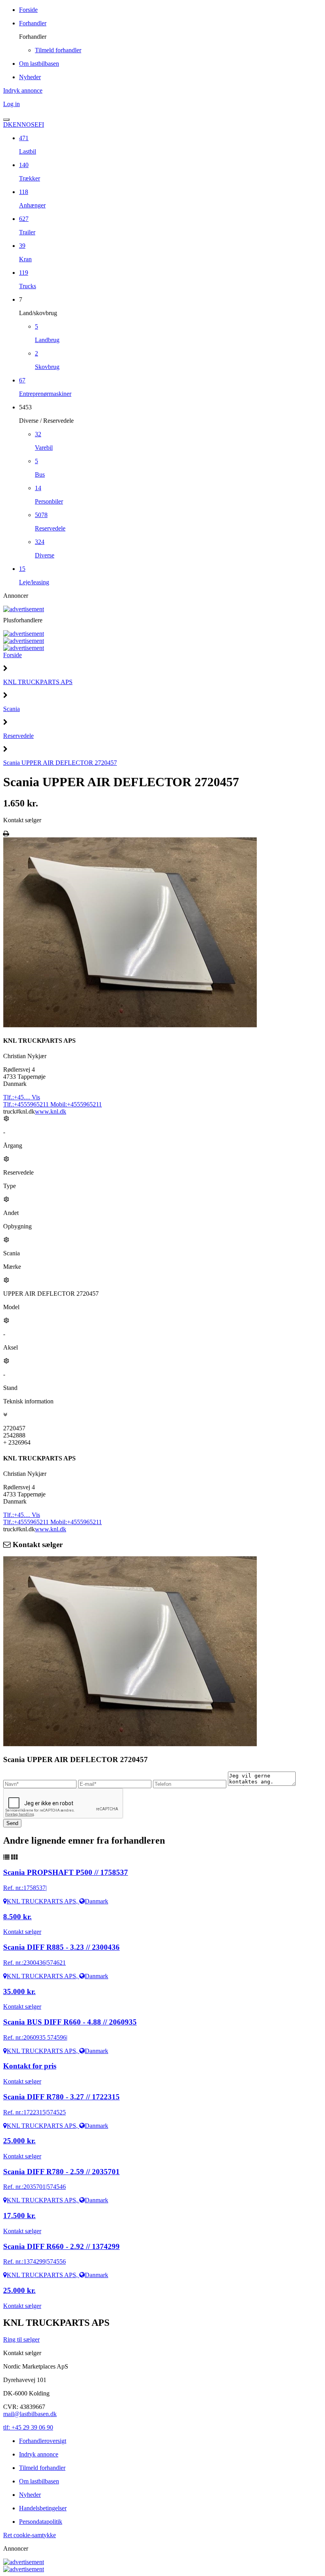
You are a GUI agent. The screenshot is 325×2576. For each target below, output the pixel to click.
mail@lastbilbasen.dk (30, 2414)
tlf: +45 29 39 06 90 (28, 2427)
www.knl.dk (51, 1111)
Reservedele (18, 736)
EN (17, 125)
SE (35, 125)
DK (8, 125)
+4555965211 (27, 1104)
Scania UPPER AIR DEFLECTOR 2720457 (60, 763)
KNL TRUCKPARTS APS (38, 682)
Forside (12, 655)
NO (26, 125)
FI (41, 125)
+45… (22, 1097)
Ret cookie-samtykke (30, 2535)
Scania (11, 709)
